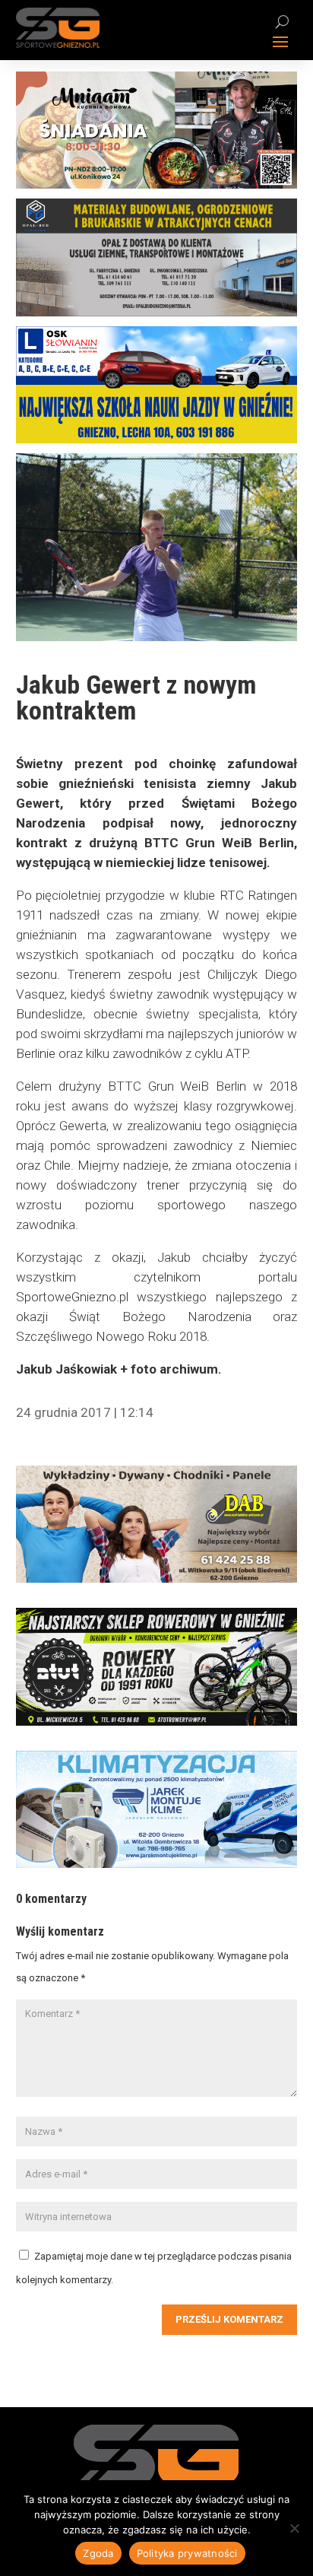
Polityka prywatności (187, 2553)
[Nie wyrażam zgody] (294, 2528)
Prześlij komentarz (229, 2319)
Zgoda (98, 2553)
